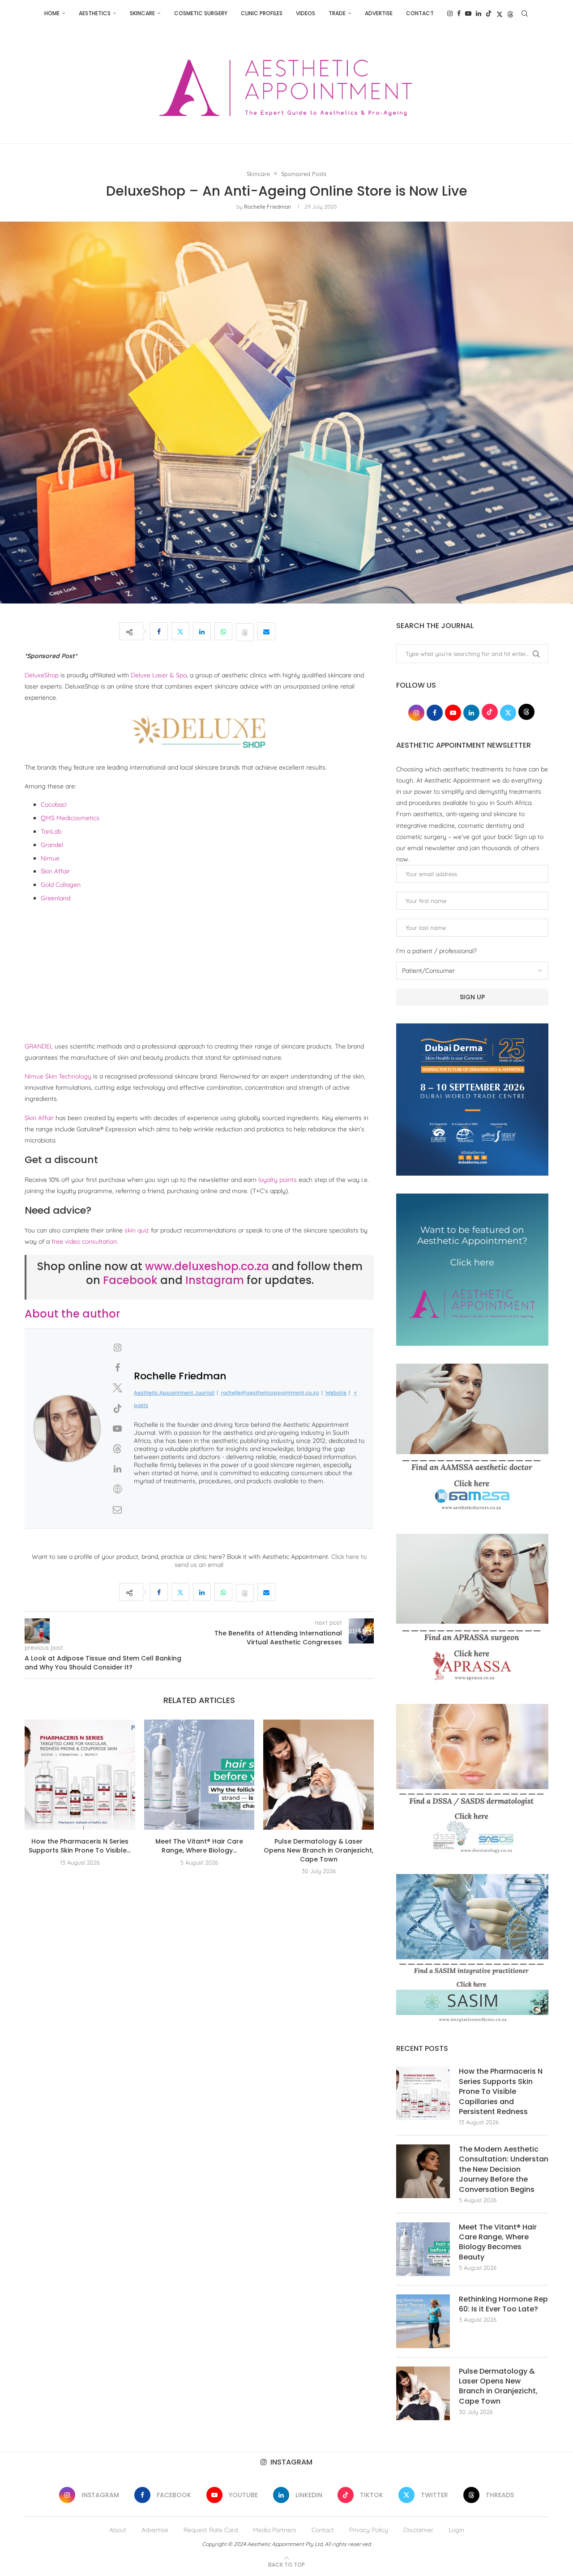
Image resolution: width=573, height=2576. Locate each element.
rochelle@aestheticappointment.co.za (270, 1393)
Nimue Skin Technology (58, 1076)
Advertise (379, 13)
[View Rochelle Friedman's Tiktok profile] (117, 1408)
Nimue (50, 858)
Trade (337, 13)
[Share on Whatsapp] (223, 631)
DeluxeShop (42, 675)
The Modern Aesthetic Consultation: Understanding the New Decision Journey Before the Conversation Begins (504, 2169)
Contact (420, 13)
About (118, 2530)
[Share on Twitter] (180, 631)
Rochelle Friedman (267, 207)
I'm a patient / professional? (436, 951)
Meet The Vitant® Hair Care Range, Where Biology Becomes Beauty (498, 2242)
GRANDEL (39, 1046)
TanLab (51, 831)
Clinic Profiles (262, 13)
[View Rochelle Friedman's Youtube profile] (117, 1429)
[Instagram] (450, 13)
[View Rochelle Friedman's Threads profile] (117, 1449)
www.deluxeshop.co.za (207, 1266)
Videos (306, 13)
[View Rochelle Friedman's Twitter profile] (117, 1388)
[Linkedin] (479, 13)
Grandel (52, 845)
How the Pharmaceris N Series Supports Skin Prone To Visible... (80, 1846)
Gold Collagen (61, 885)
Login (456, 2530)
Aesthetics (95, 13)
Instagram (215, 1280)
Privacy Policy (369, 2530)
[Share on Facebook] (159, 631)
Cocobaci (54, 804)
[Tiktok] (489, 13)
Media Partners (275, 2530)
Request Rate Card (211, 2530)
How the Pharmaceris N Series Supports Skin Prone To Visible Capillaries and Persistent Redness (501, 2092)
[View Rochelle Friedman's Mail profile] (117, 1510)
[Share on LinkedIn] (202, 631)
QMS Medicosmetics (70, 818)
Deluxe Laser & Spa (159, 675)
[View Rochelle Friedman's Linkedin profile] (117, 1469)
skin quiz (137, 1230)
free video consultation (84, 1241)
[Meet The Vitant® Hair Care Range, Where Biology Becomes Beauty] (199, 1775)
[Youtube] (468, 13)
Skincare (142, 13)
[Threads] (510, 13)
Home (52, 13)
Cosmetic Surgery (201, 13)
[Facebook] (459, 13)
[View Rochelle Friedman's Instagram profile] (117, 1348)
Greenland (56, 898)
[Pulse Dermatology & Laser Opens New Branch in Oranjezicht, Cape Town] (319, 1775)
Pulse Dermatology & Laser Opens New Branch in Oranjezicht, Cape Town (319, 1850)
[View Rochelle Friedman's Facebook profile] (117, 1368)
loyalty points (278, 1180)
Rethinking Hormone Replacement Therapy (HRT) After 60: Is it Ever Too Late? (504, 2304)
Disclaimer (418, 2530)
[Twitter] (500, 13)
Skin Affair (55, 871)
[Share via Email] (266, 631)
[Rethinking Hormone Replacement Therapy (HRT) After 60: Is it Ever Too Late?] (423, 2321)
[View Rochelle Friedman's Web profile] (117, 1489)
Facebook (130, 1280)
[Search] (525, 13)
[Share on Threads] (245, 631)
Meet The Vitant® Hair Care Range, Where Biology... (199, 1846)
